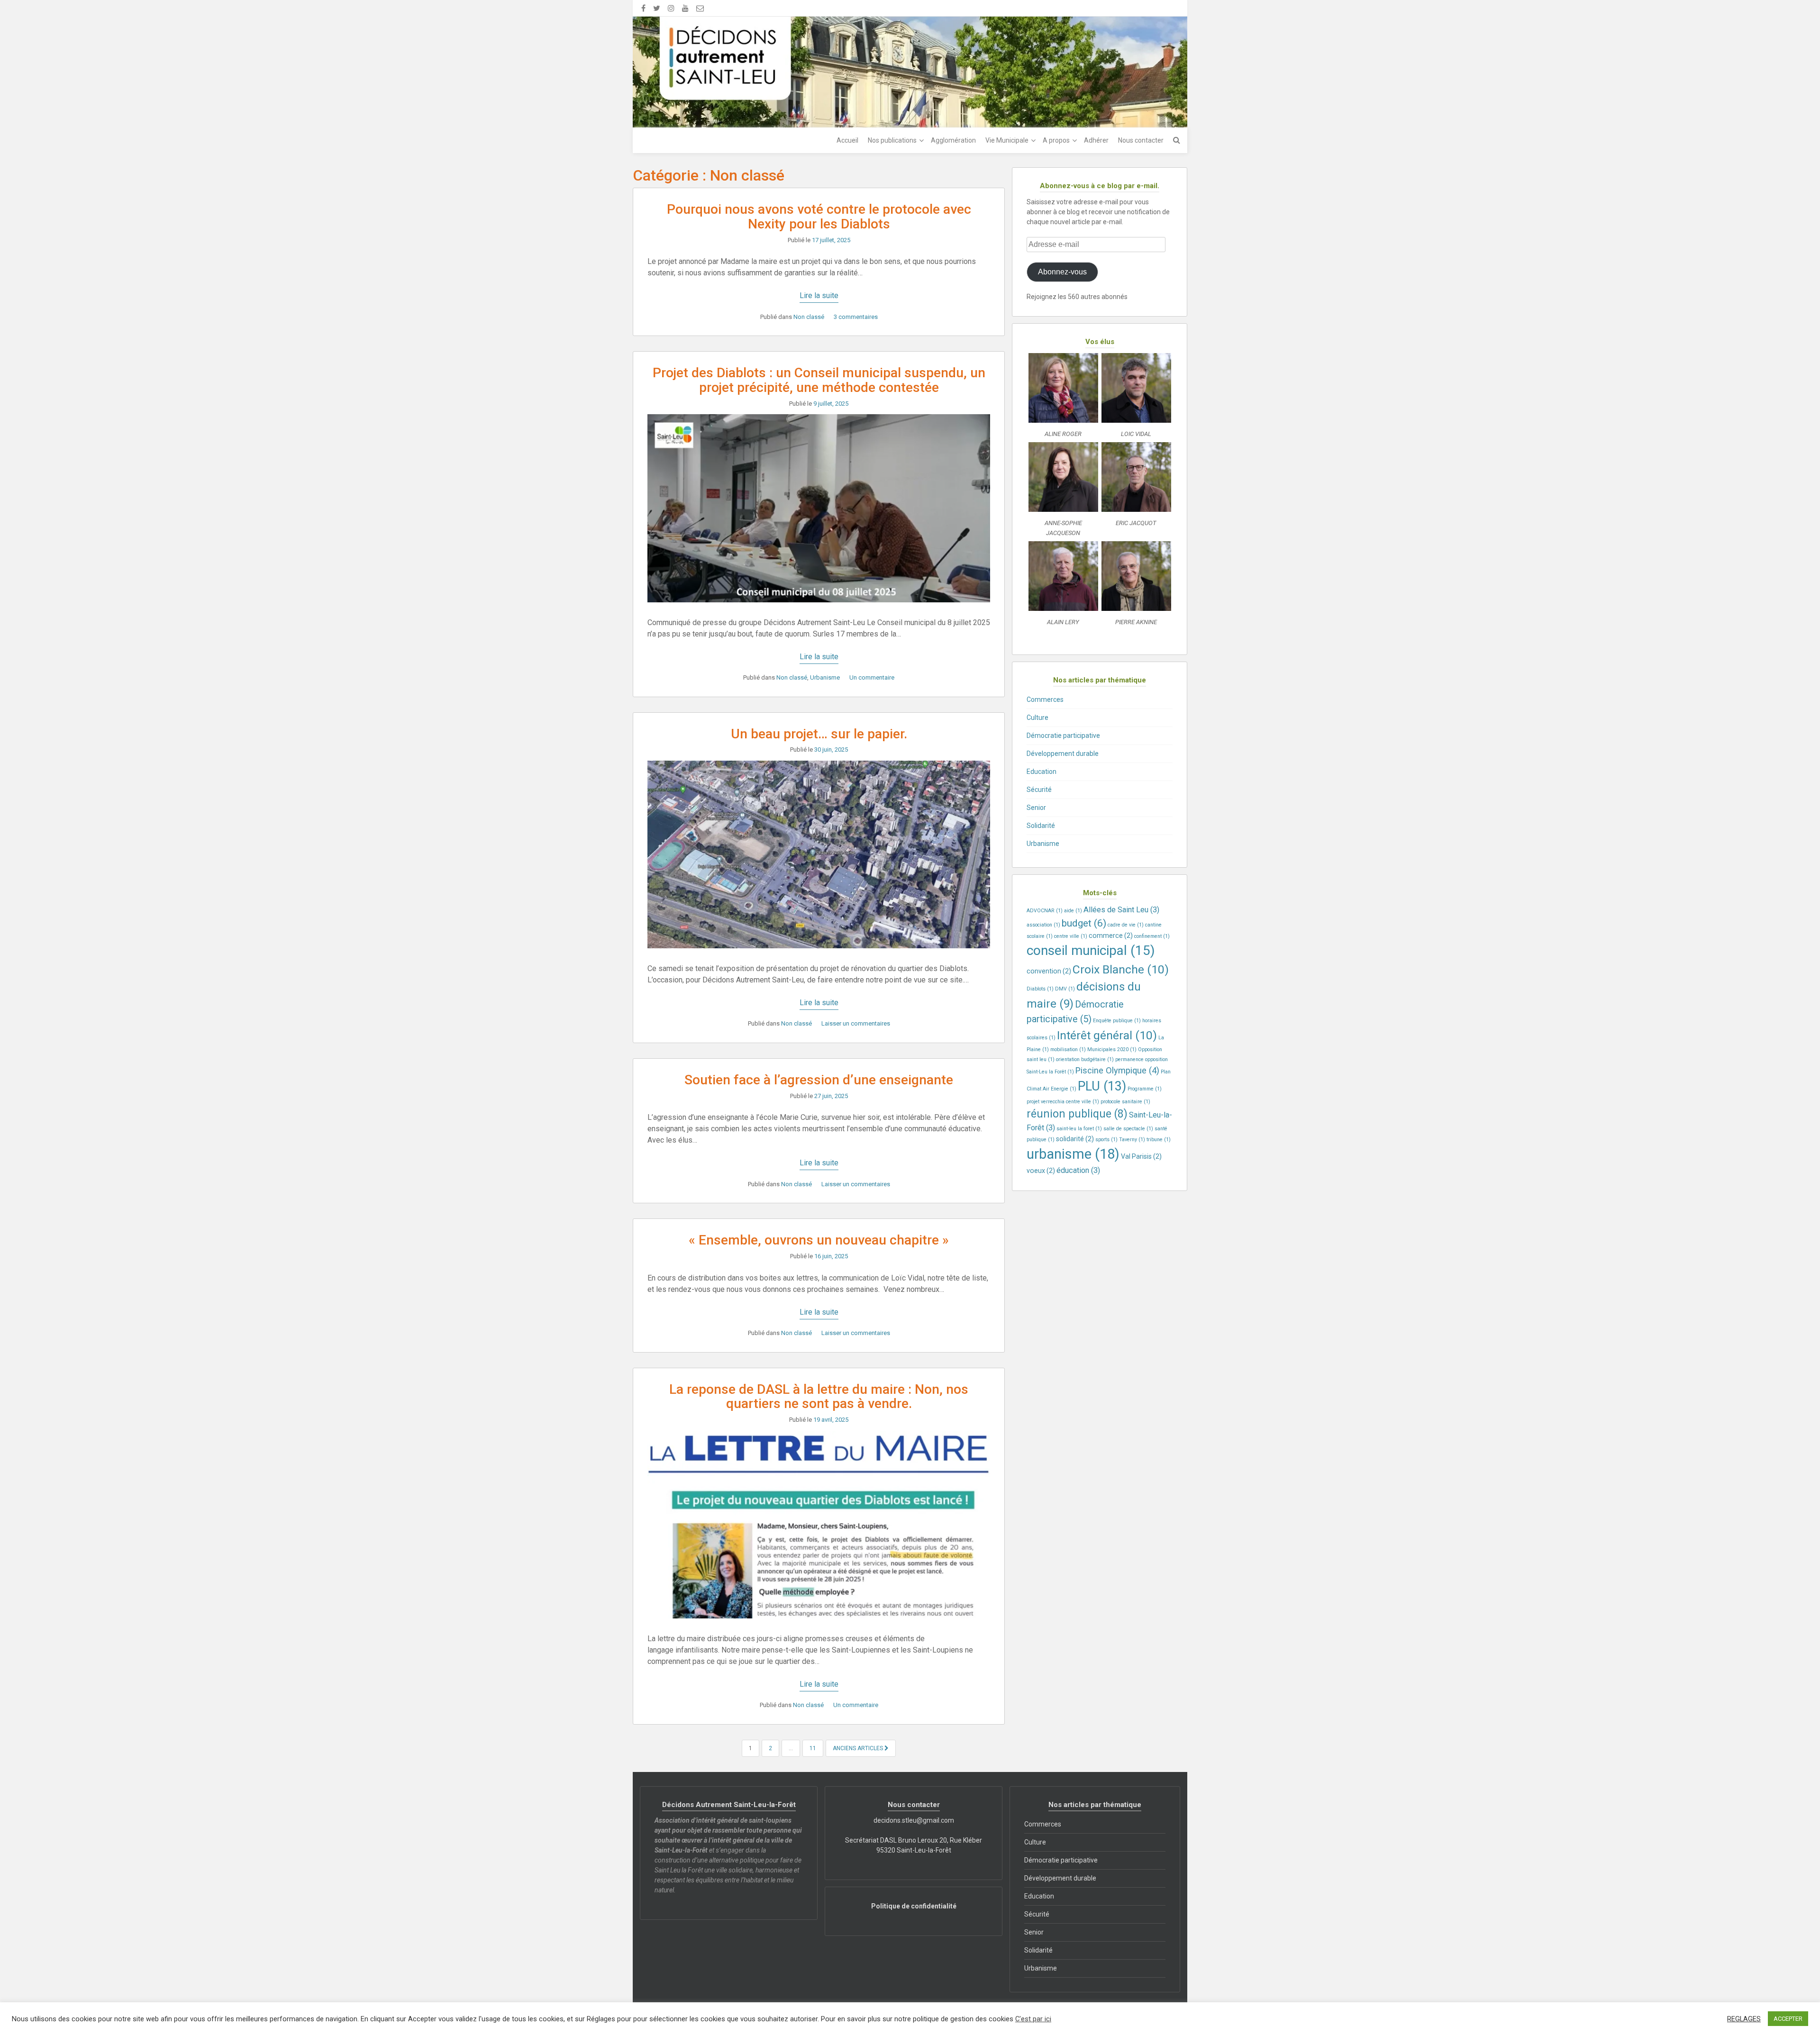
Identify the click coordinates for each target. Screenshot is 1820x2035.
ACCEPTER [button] (1788, 2019)
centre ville (1071, 936)
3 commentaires (856, 317)
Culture (1037, 718)
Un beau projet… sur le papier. (819, 734)
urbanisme (1073, 1154)
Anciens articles (859, 1748)
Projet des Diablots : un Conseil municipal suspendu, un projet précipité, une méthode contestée (819, 380)
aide (1073, 911)
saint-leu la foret (1079, 1129)
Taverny (1132, 1140)
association (1043, 925)
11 (813, 1748)
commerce (1111, 936)
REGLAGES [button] (1744, 2019)
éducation (1078, 1170)
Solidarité (1041, 826)
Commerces (1045, 700)
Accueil (847, 140)
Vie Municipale (1007, 140)
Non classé (809, 317)
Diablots (1040, 989)
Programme (1145, 1089)
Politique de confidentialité (914, 1906)
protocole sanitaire (1125, 1102)
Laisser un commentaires (856, 1023)
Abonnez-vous (1062, 272)
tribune (1159, 1140)
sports (1106, 1140)
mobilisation (1068, 1049)
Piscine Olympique (1117, 1070)
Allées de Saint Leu (1121, 910)
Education (1042, 772)
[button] (1063, 398)
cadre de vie (1126, 925)
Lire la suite (819, 295)
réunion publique (1077, 1114)
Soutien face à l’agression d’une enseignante (819, 1080)
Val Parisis (1141, 1156)
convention (1049, 971)
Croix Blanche (1121, 969)
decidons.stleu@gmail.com (914, 1820)
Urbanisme (825, 677)
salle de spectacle (1128, 1129)
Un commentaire (872, 677)
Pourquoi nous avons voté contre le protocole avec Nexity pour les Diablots (819, 217)
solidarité (1075, 1139)
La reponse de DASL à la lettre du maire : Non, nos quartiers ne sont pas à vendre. (819, 1397)
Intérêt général (1107, 1035)
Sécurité (1039, 790)
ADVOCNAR (1045, 911)
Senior (1036, 808)
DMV (1065, 989)
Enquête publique (1117, 1021)
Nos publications (892, 140)
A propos (1056, 140)
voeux (1041, 1171)
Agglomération (953, 140)
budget (1084, 923)
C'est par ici (1033, 2019)
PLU (1102, 1086)
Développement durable (1063, 754)
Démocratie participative (1063, 736)
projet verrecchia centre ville (1063, 1102)
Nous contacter (1141, 140)
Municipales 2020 (1112, 1049)
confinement (1152, 936)
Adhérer (1096, 140)
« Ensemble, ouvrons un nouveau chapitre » (819, 1240)
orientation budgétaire (1085, 1059)
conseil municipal (1091, 950)
